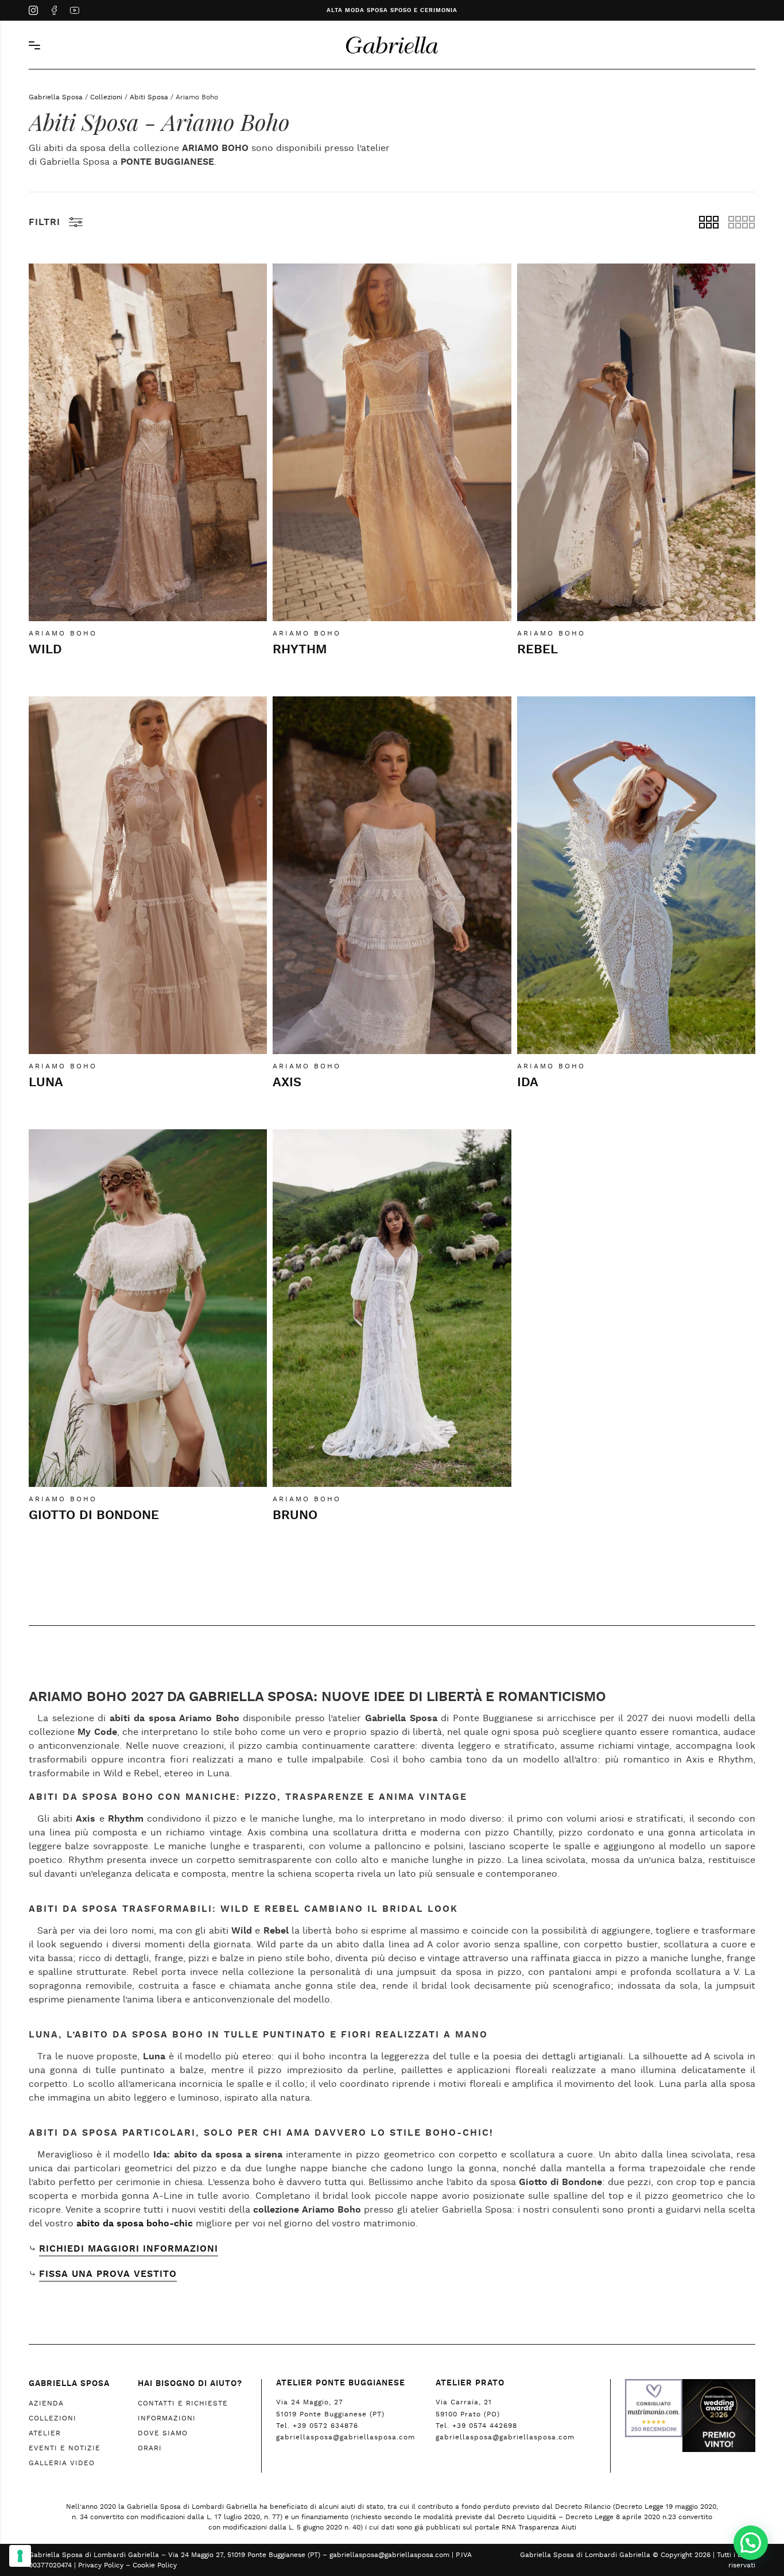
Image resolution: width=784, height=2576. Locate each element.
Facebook (54, 11)
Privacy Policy (101, 2565)
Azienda (46, 2403)
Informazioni (167, 2418)
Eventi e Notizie (65, 2448)
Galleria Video (62, 2463)
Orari (150, 2448)
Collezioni (106, 97)
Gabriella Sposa (56, 97)
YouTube (75, 11)
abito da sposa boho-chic (135, 2224)
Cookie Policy (155, 2565)
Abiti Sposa (149, 97)
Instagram (33, 11)
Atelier (45, 2433)
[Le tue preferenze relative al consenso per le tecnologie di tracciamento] (20, 2556)
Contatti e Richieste (183, 2403)
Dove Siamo (163, 2433)
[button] (751, 2543)
